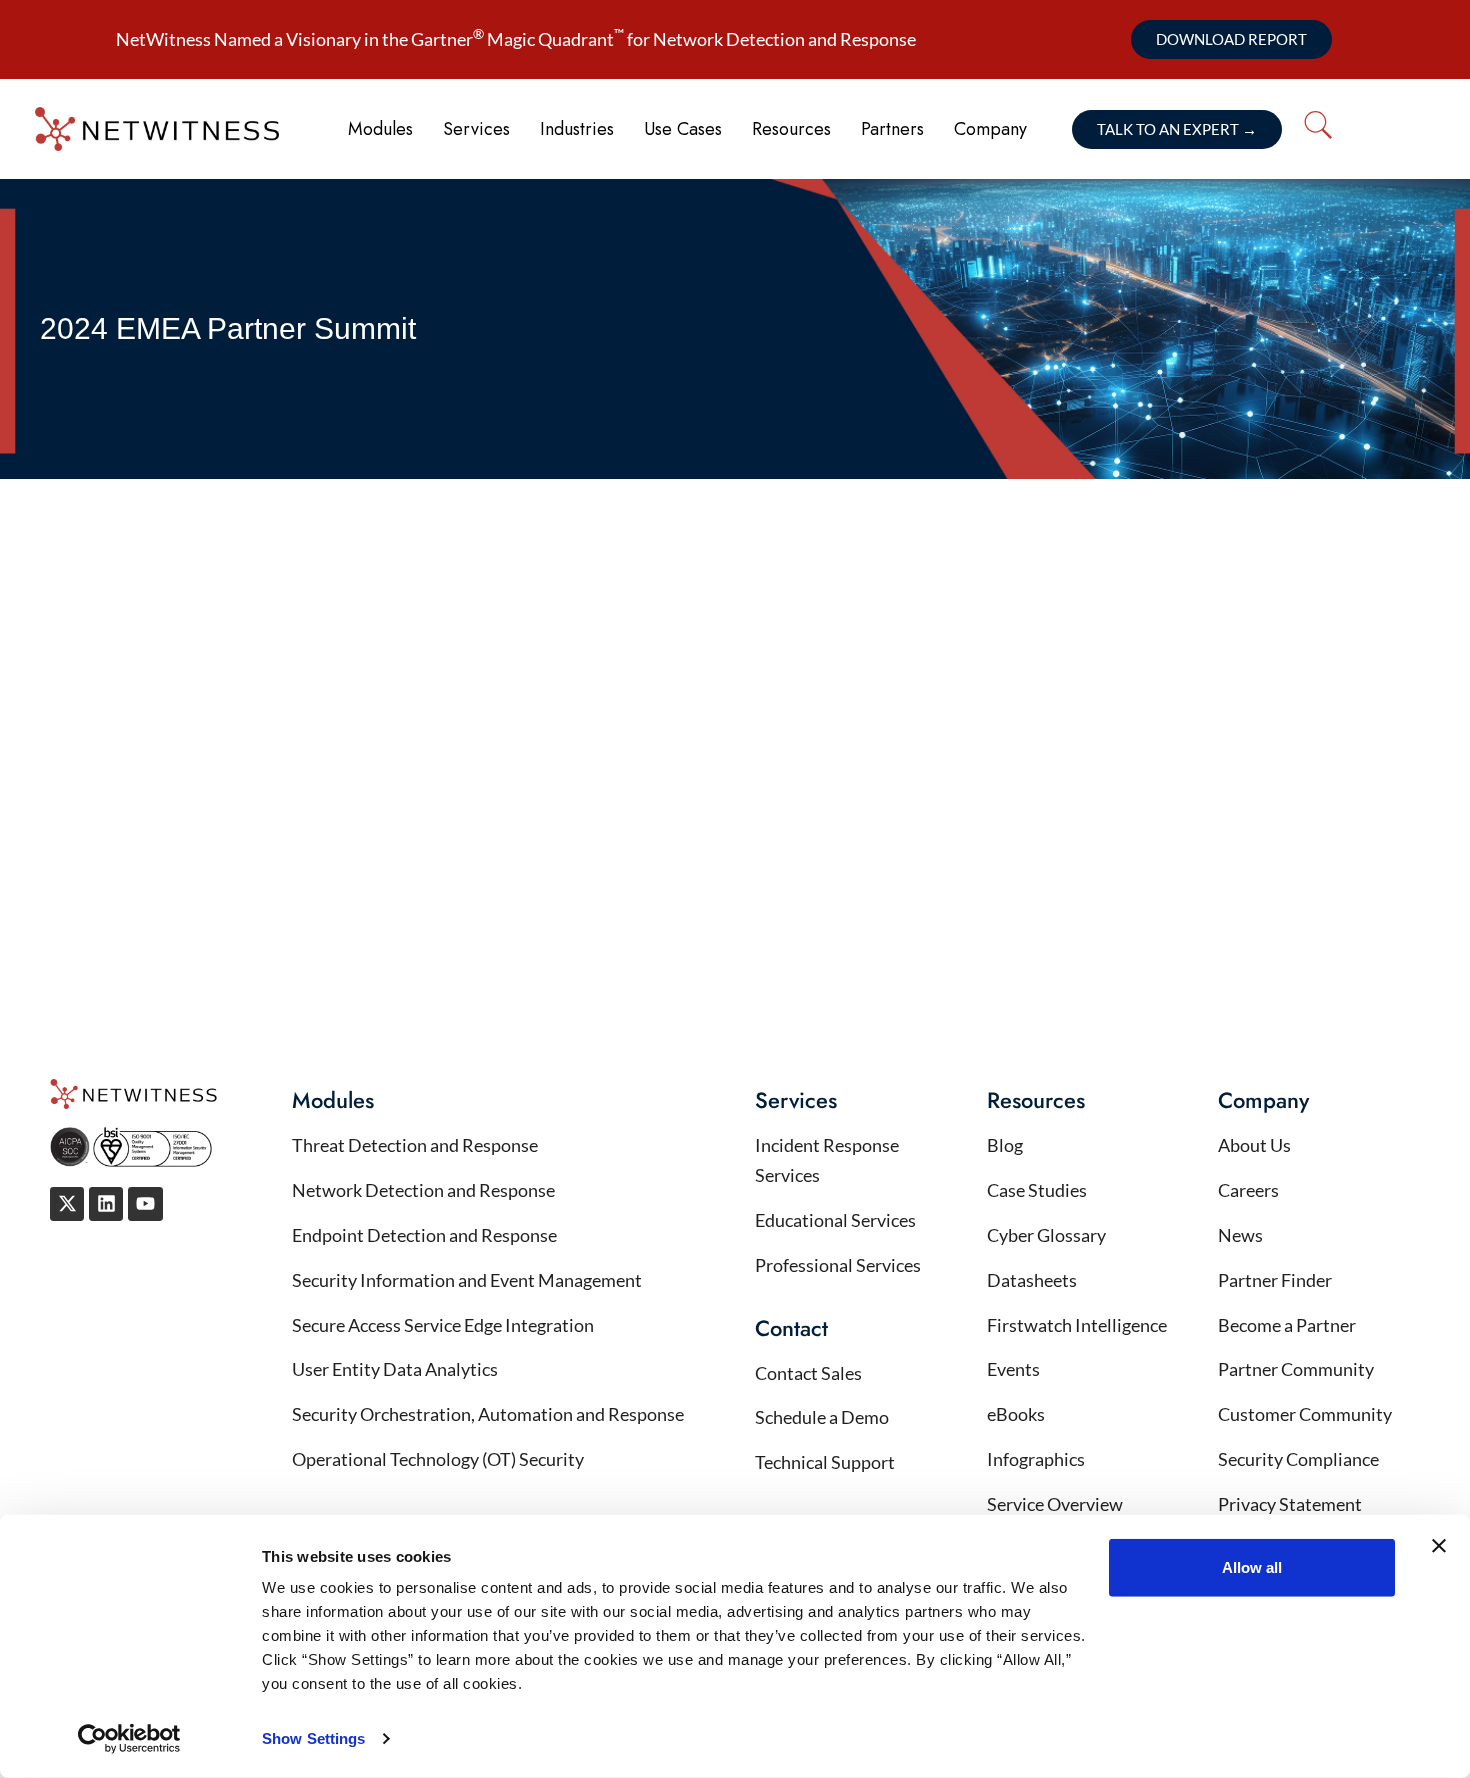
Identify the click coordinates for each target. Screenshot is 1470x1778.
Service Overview (1055, 1504)
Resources (791, 129)
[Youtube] (145, 1204)
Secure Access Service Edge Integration (443, 1325)
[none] (1394, 129)
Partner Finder (1275, 1280)
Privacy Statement (1290, 1504)
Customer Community (1305, 1414)
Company (990, 129)
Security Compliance (1298, 1459)
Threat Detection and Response (415, 1145)
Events (1013, 1369)
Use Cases (683, 129)
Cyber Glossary (1046, 1235)
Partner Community (1296, 1369)
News (1240, 1235)
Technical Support (825, 1462)
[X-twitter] (67, 1204)
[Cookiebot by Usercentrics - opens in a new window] (129, 1739)
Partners (892, 129)
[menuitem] (1380, 125)
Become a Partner (1287, 1325)
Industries (577, 129)
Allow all (1252, 1567)
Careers (1248, 1190)
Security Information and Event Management (467, 1280)
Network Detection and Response (423, 1190)
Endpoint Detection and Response (424, 1235)
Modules (380, 129)
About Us (1254, 1145)
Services (476, 129)
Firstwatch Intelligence (1077, 1325)
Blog (1005, 1145)
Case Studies (1037, 1190)
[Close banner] (1439, 1546)
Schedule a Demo (822, 1417)
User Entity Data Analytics (395, 1369)
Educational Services (835, 1220)
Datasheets (1032, 1280)
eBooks (1016, 1414)
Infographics (1036, 1459)
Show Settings (313, 1738)
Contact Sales (808, 1373)
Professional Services (838, 1265)
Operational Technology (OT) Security (439, 1459)
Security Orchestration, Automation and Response (488, 1414)
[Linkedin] (106, 1204)
